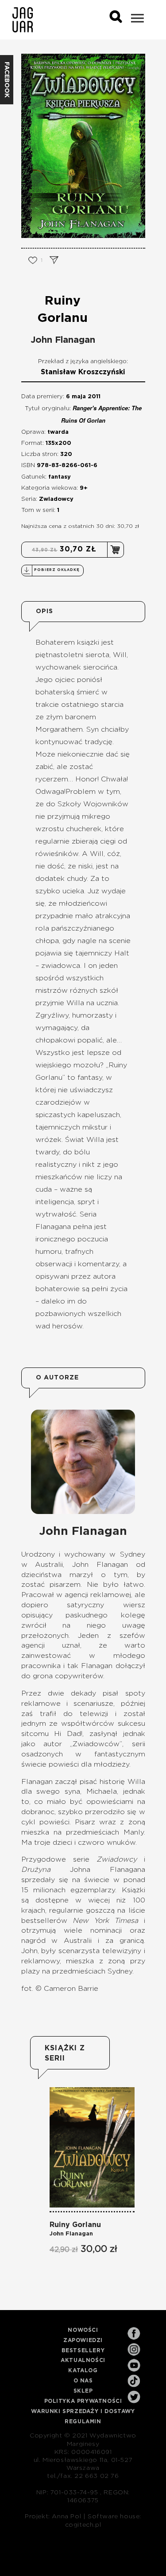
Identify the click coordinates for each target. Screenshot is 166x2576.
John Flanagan (63, 340)
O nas (83, 2381)
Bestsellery (83, 2350)
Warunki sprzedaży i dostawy (83, 2411)
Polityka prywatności (83, 2401)
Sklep (83, 2391)
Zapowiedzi (83, 2340)
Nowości (83, 2330)
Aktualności (83, 2360)
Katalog (83, 2370)
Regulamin (83, 2421)
